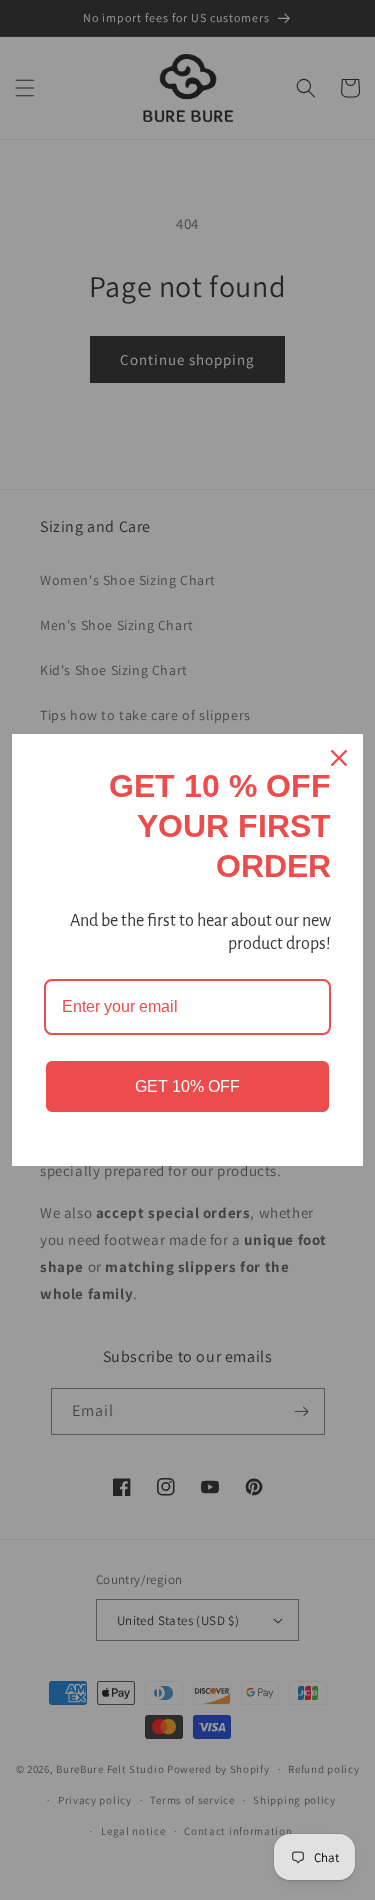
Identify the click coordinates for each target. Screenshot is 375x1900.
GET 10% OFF (187, 1086)
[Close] (339, 758)
